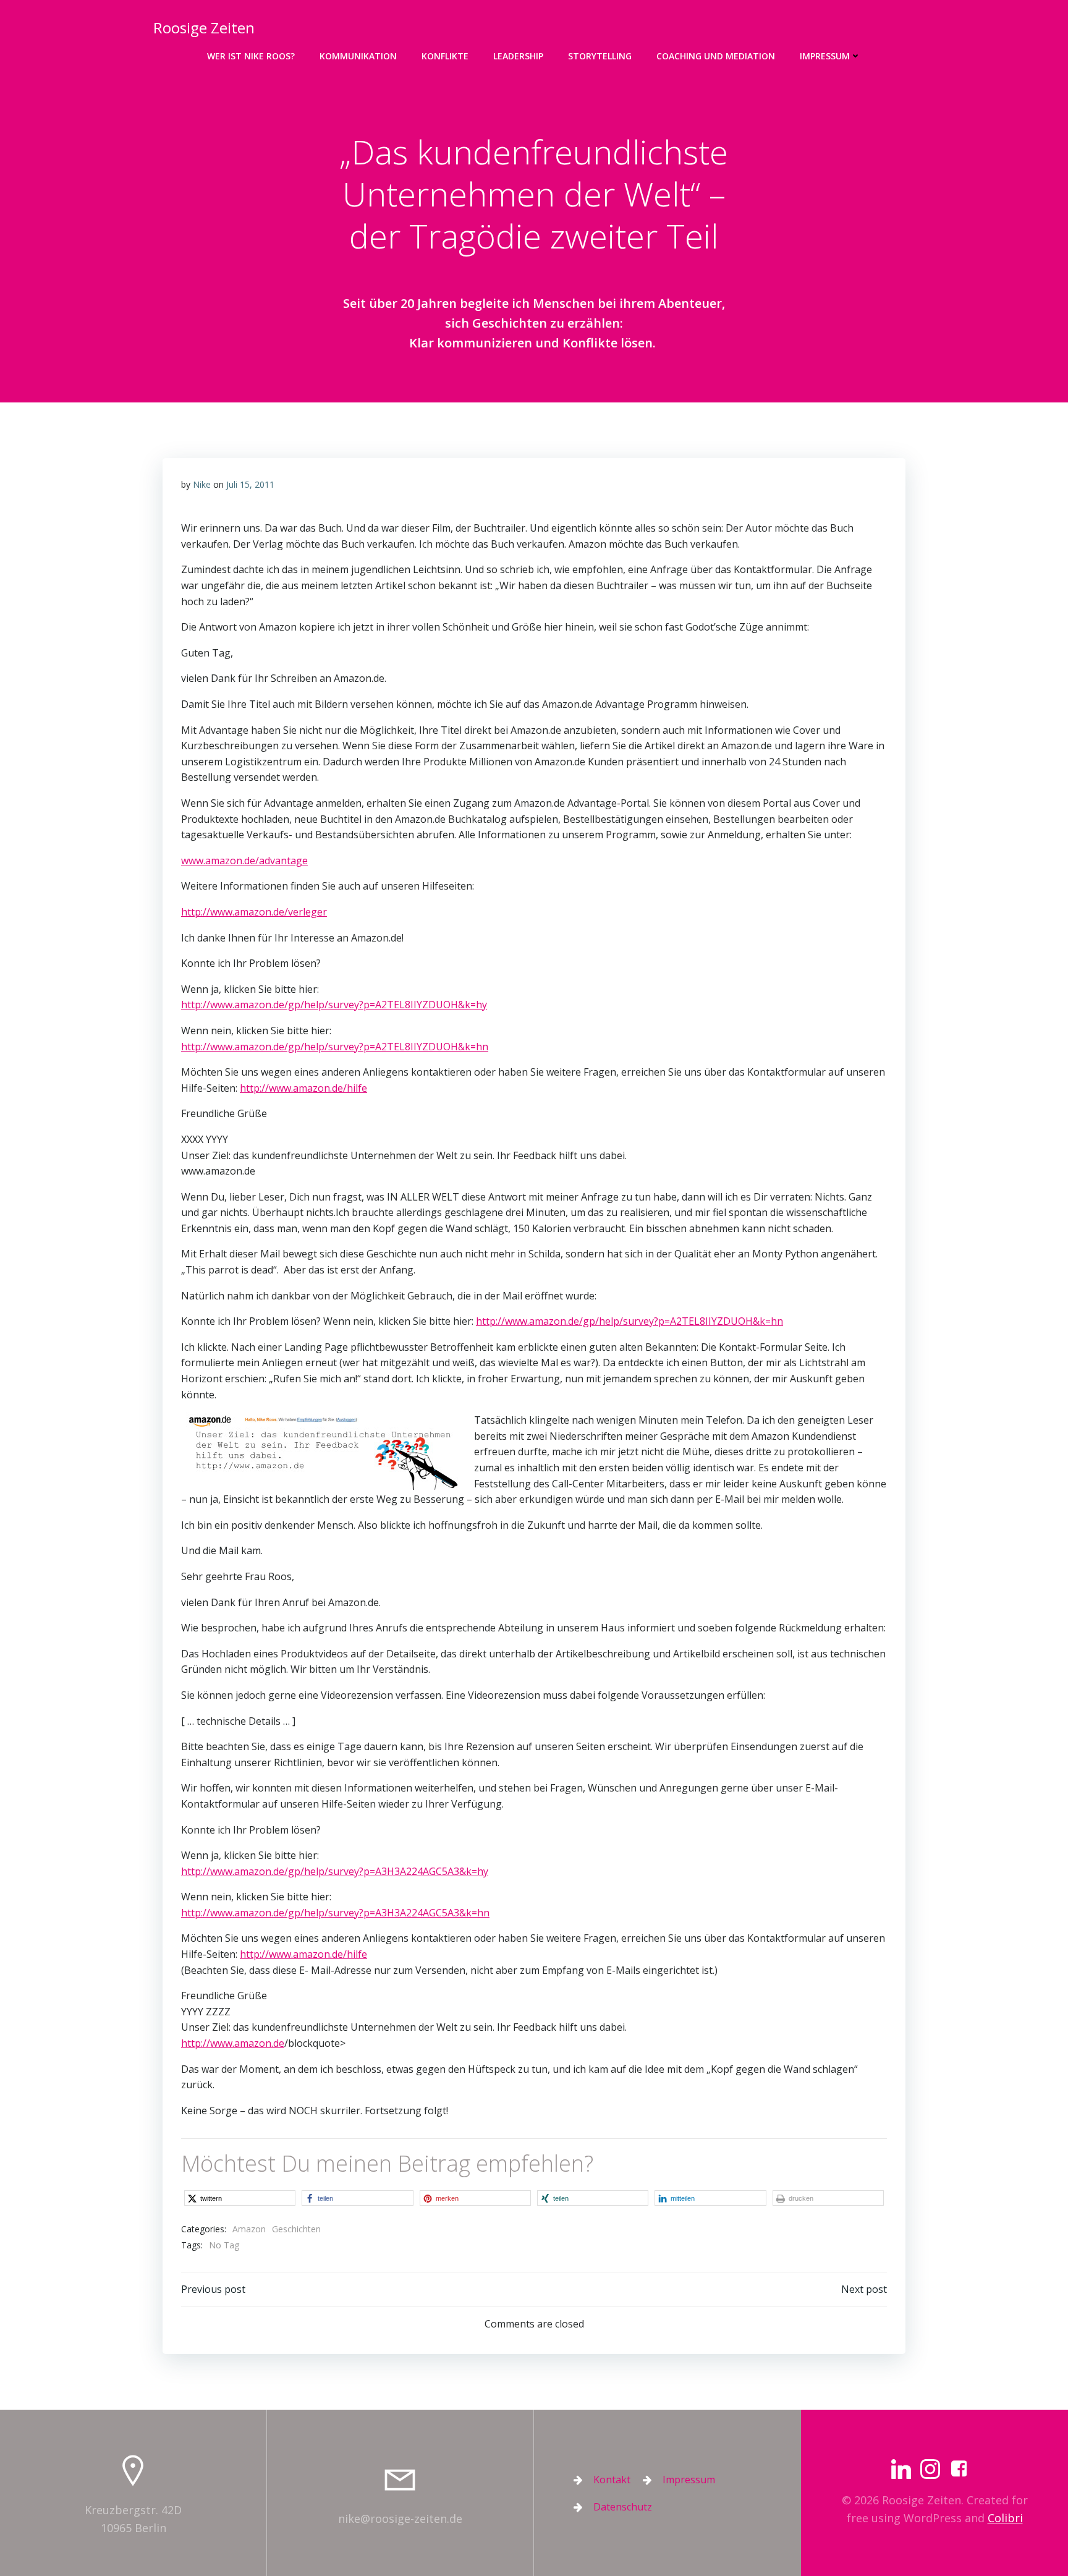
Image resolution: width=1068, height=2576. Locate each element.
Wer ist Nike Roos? (251, 56)
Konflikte (445, 56)
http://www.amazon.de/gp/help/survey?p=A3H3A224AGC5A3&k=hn (335, 1913)
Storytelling (600, 56)
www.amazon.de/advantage (244, 861)
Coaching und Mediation (716, 56)
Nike (202, 484)
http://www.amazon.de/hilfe (303, 1088)
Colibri (1005, 2518)
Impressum (825, 56)
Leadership (518, 56)
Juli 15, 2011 (250, 484)
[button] (240, 2198)
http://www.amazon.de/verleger (254, 912)
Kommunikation (358, 56)
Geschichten (296, 2229)
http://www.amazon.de (233, 2043)
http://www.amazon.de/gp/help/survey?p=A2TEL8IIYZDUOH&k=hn (335, 1047)
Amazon (249, 2229)
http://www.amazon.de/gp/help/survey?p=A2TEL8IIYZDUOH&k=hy (334, 1005)
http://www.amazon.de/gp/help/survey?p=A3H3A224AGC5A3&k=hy (335, 1871)
